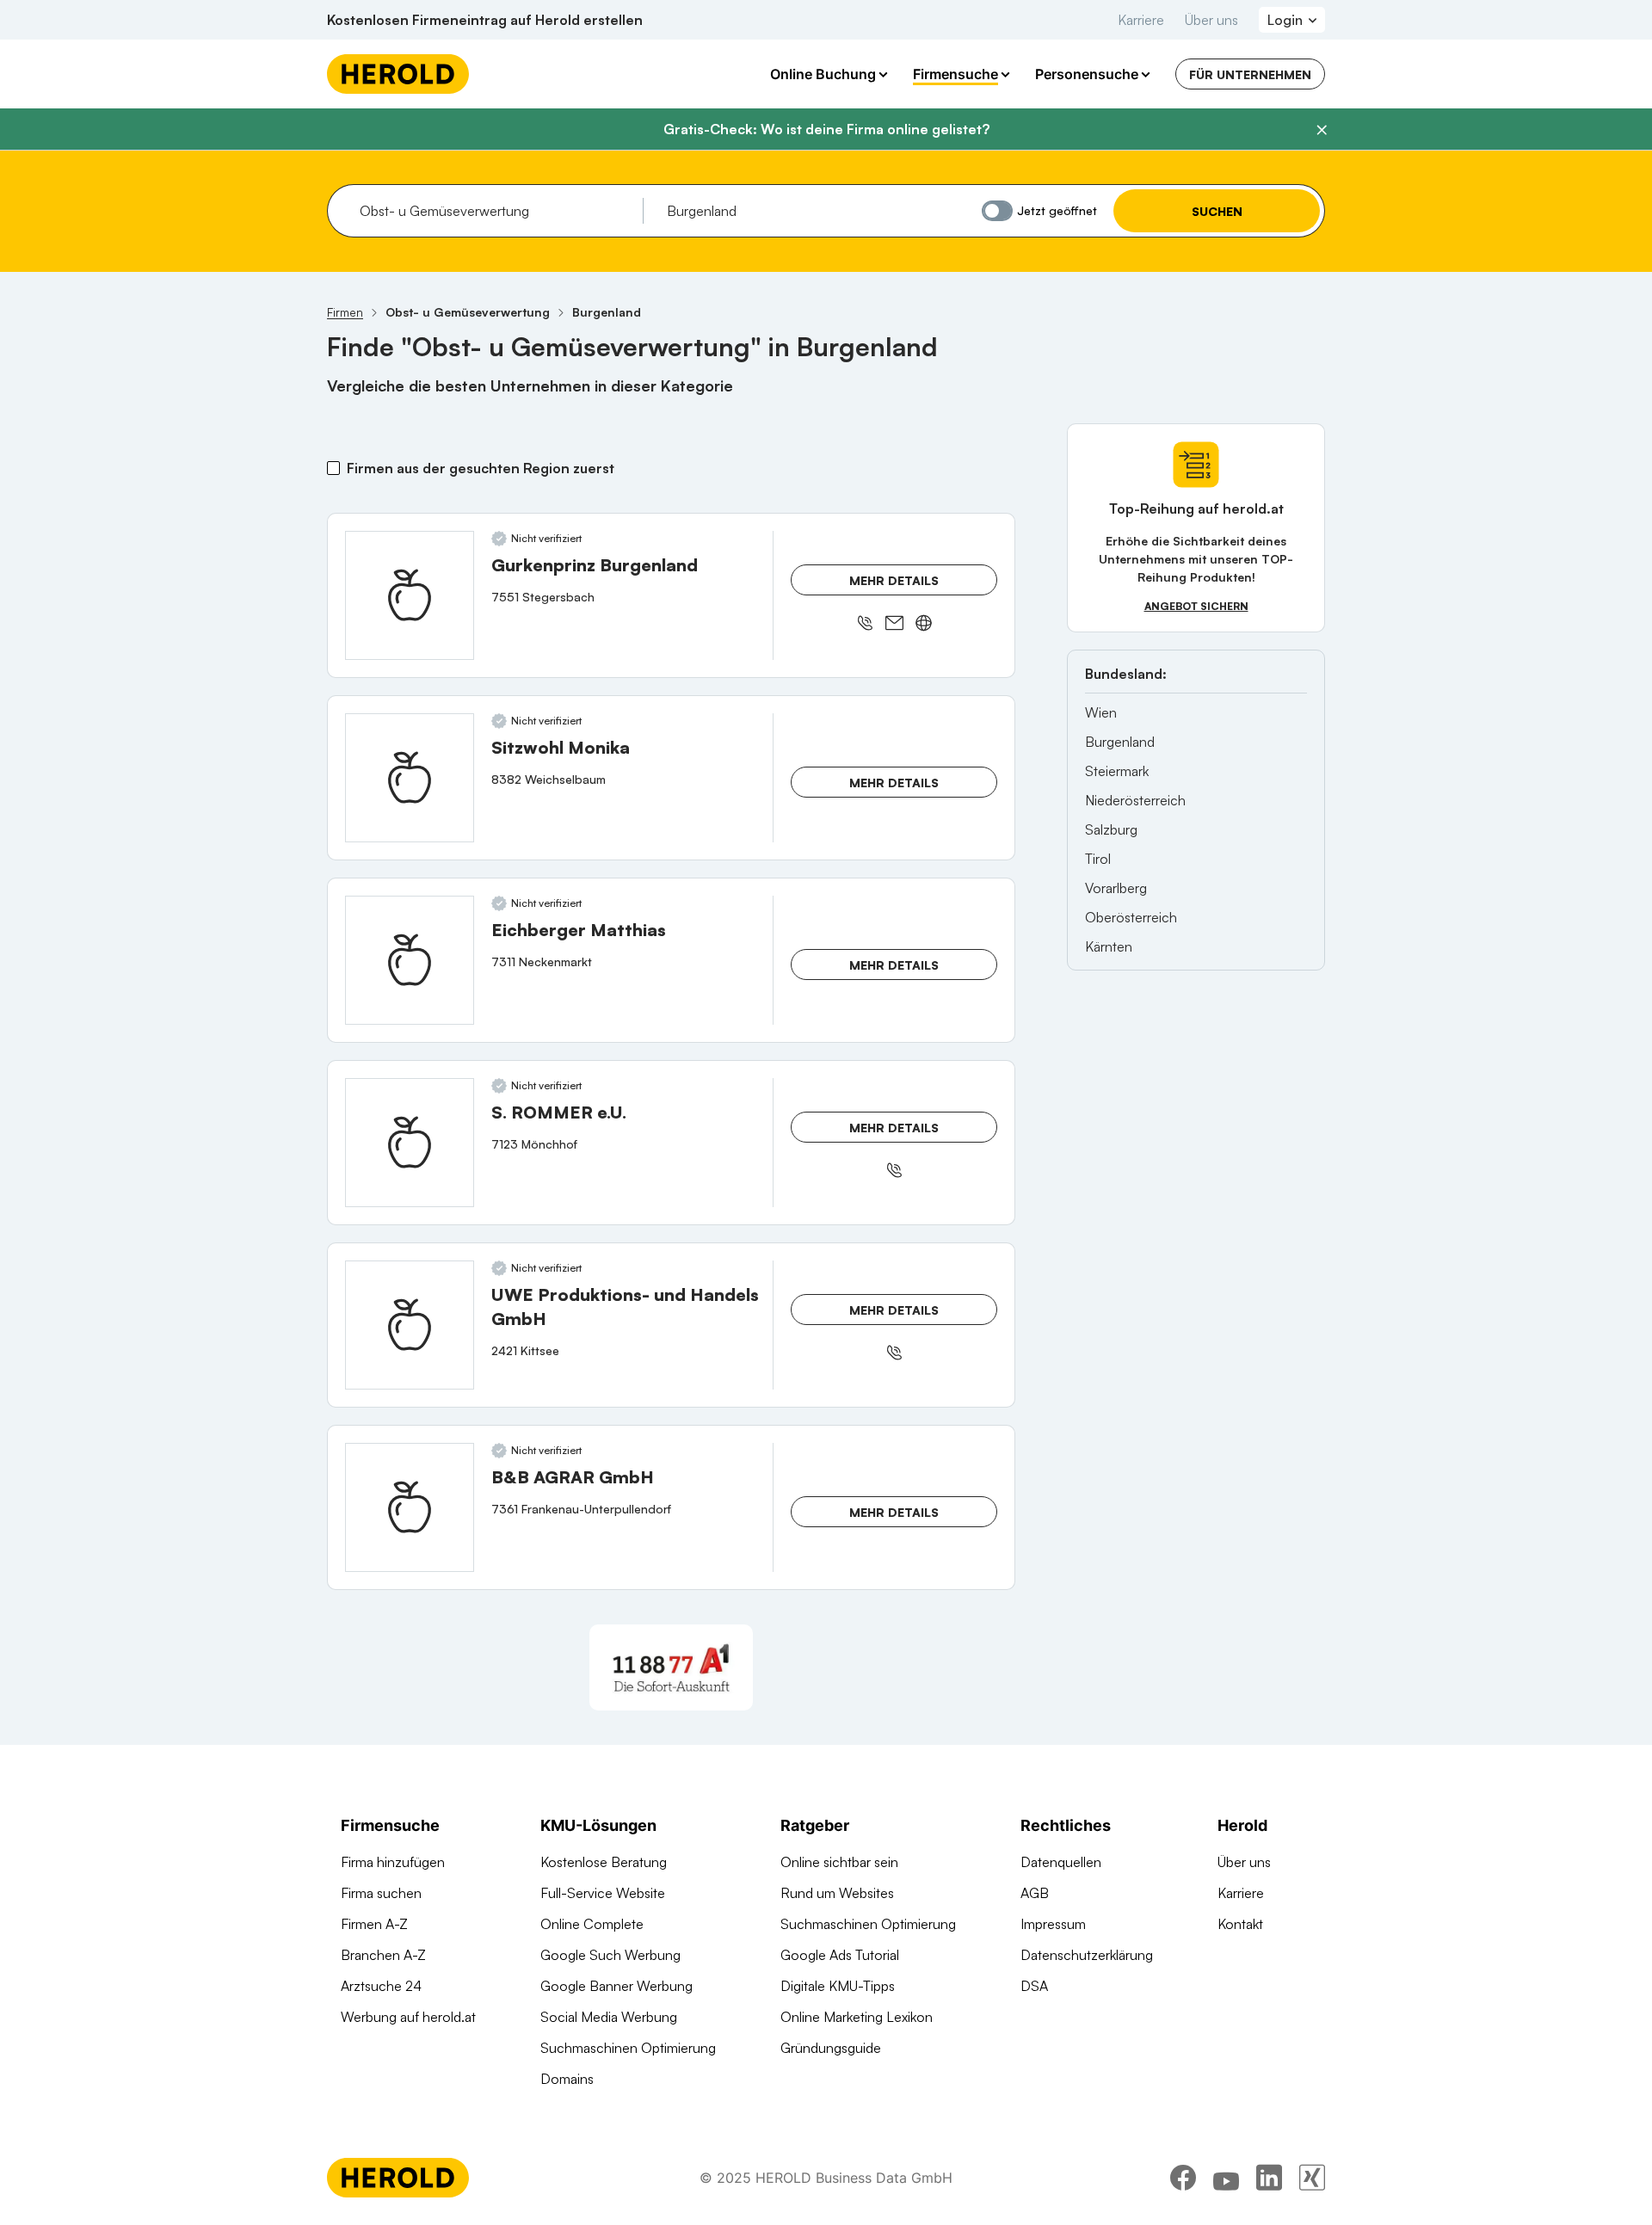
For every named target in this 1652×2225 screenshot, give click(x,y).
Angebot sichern (1196, 606)
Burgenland (1120, 742)
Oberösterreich (1131, 917)
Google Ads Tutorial (840, 1955)
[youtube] (1226, 2178)
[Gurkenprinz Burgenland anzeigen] (410, 595)
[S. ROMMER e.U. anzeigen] (410, 1143)
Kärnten (1109, 946)
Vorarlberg (1116, 888)
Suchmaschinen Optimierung (628, 2048)
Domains (567, 2079)
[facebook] (1183, 2178)
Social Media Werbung (609, 2017)
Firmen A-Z (374, 1924)
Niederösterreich (1135, 800)
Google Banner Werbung (616, 1986)
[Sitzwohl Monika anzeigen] (410, 778)
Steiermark (1117, 771)
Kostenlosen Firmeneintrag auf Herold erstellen (485, 20)
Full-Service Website (603, 1893)
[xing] (1312, 2178)
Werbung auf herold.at (408, 2017)
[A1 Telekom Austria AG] (671, 1667)
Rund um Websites (837, 1893)
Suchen (1217, 211)
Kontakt (1240, 1924)
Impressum (1053, 1924)
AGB (1035, 1893)
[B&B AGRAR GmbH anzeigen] (410, 1507)
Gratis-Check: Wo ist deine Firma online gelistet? (826, 129)
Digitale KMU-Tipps (838, 1986)
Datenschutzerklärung (1087, 1955)
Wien (1101, 712)
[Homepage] (398, 74)
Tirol (1098, 859)
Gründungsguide (831, 2048)
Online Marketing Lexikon (857, 2017)
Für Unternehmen (1250, 74)
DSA (1034, 1986)
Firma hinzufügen (393, 1862)
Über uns (1211, 20)
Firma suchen (381, 1893)
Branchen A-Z (383, 1955)
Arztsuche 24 (381, 1986)
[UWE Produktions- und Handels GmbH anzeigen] (410, 1325)
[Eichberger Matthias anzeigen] (410, 960)
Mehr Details (894, 580)
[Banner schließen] (1322, 130)
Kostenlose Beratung (604, 1862)
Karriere (1141, 20)
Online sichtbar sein (839, 1862)
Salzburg (1111, 829)
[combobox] (495, 211)
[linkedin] (1269, 2178)
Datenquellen (1061, 1862)
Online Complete (592, 1924)
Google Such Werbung (610, 1955)
